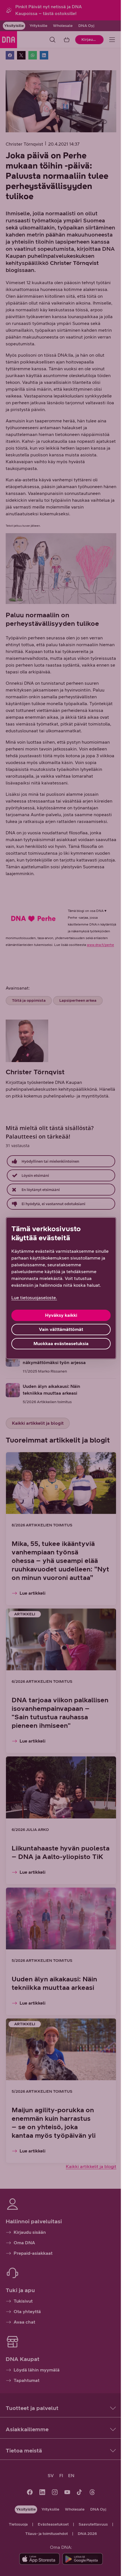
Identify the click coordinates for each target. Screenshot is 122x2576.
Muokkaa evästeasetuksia (61, 1344)
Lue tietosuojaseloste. (34, 1298)
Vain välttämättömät (61, 1329)
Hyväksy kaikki (61, 1315)
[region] (61, 1288)
